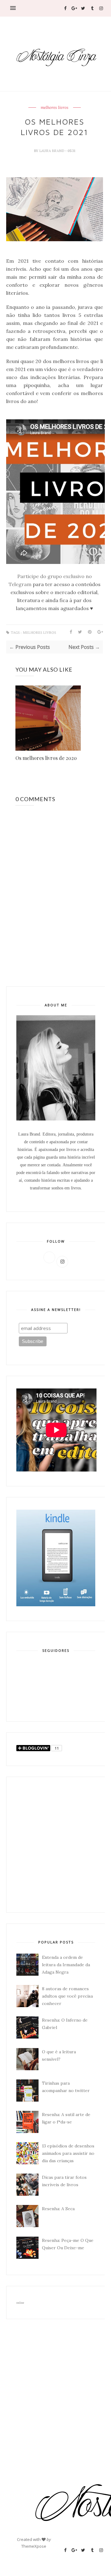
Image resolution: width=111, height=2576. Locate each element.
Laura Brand (52, 151)
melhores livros (55, 108)
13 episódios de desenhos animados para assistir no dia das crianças (68, 2153)
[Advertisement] (55, 1845)
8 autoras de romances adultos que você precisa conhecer (67, 1996)
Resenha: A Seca (58, 2209)
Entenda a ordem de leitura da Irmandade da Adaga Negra (66, 1965)
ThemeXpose (34, 2546)
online (20, 2303)
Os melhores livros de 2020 (46, 758)
